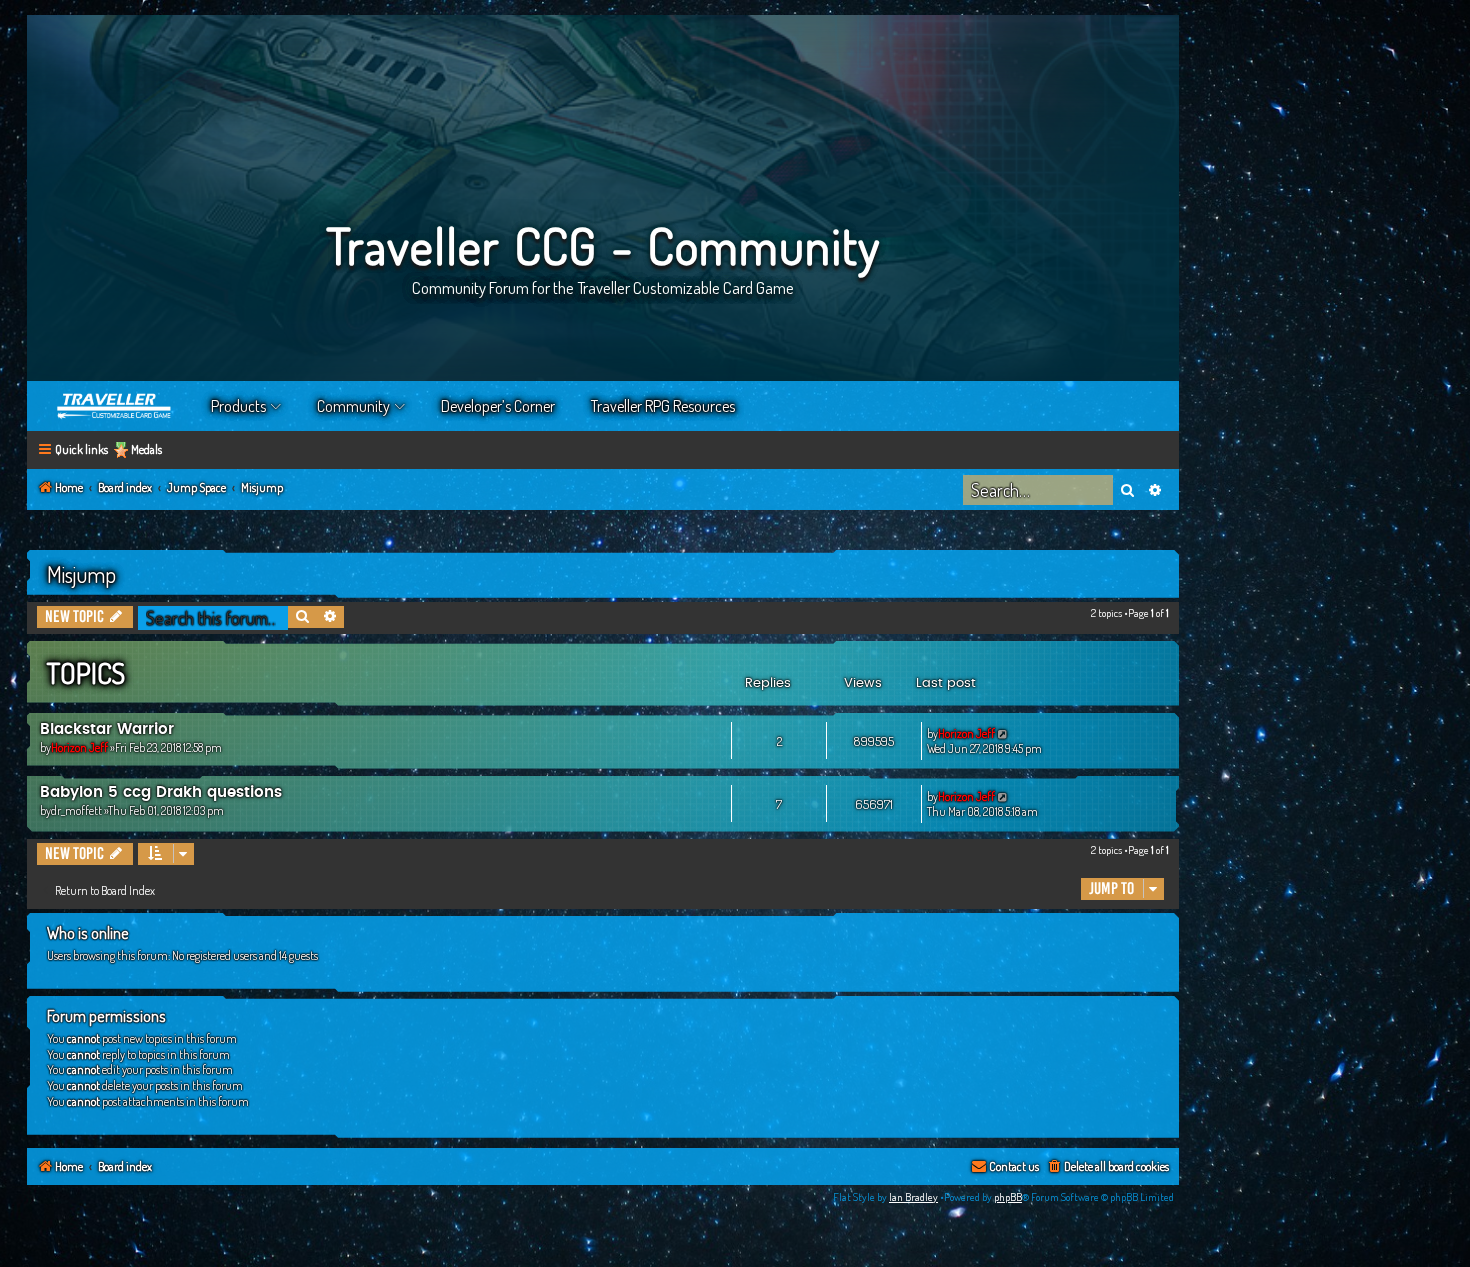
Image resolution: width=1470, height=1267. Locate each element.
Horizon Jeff (79, 747)
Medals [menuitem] (146, 449)
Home (115, 406)
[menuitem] (1107, 1167)
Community (353, 406)
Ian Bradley (913, 1197)
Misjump (81, 574)
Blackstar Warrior (107, 729)
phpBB (1008, 1197)
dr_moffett (76, 810)
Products (238, 406)
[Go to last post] (1003, 733)
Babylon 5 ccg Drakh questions (161, 792)
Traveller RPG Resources (663, 406)
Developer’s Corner (498, 406)
